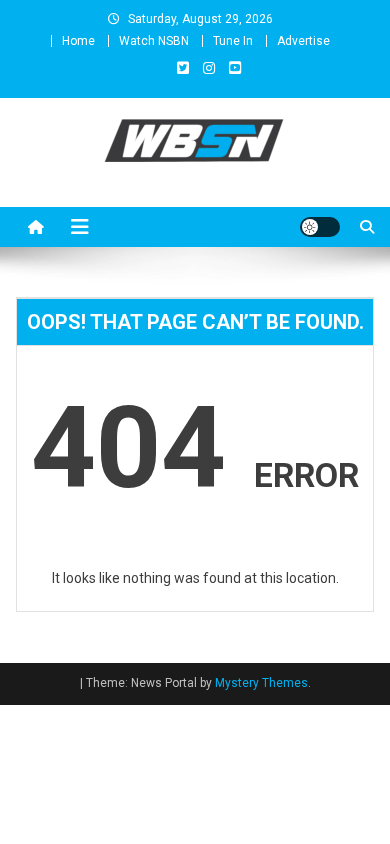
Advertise (303, 41)
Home (78, 41)
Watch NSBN (154, 41)
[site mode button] (320, 227)
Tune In (233, 41)
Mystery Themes (261, 683)
